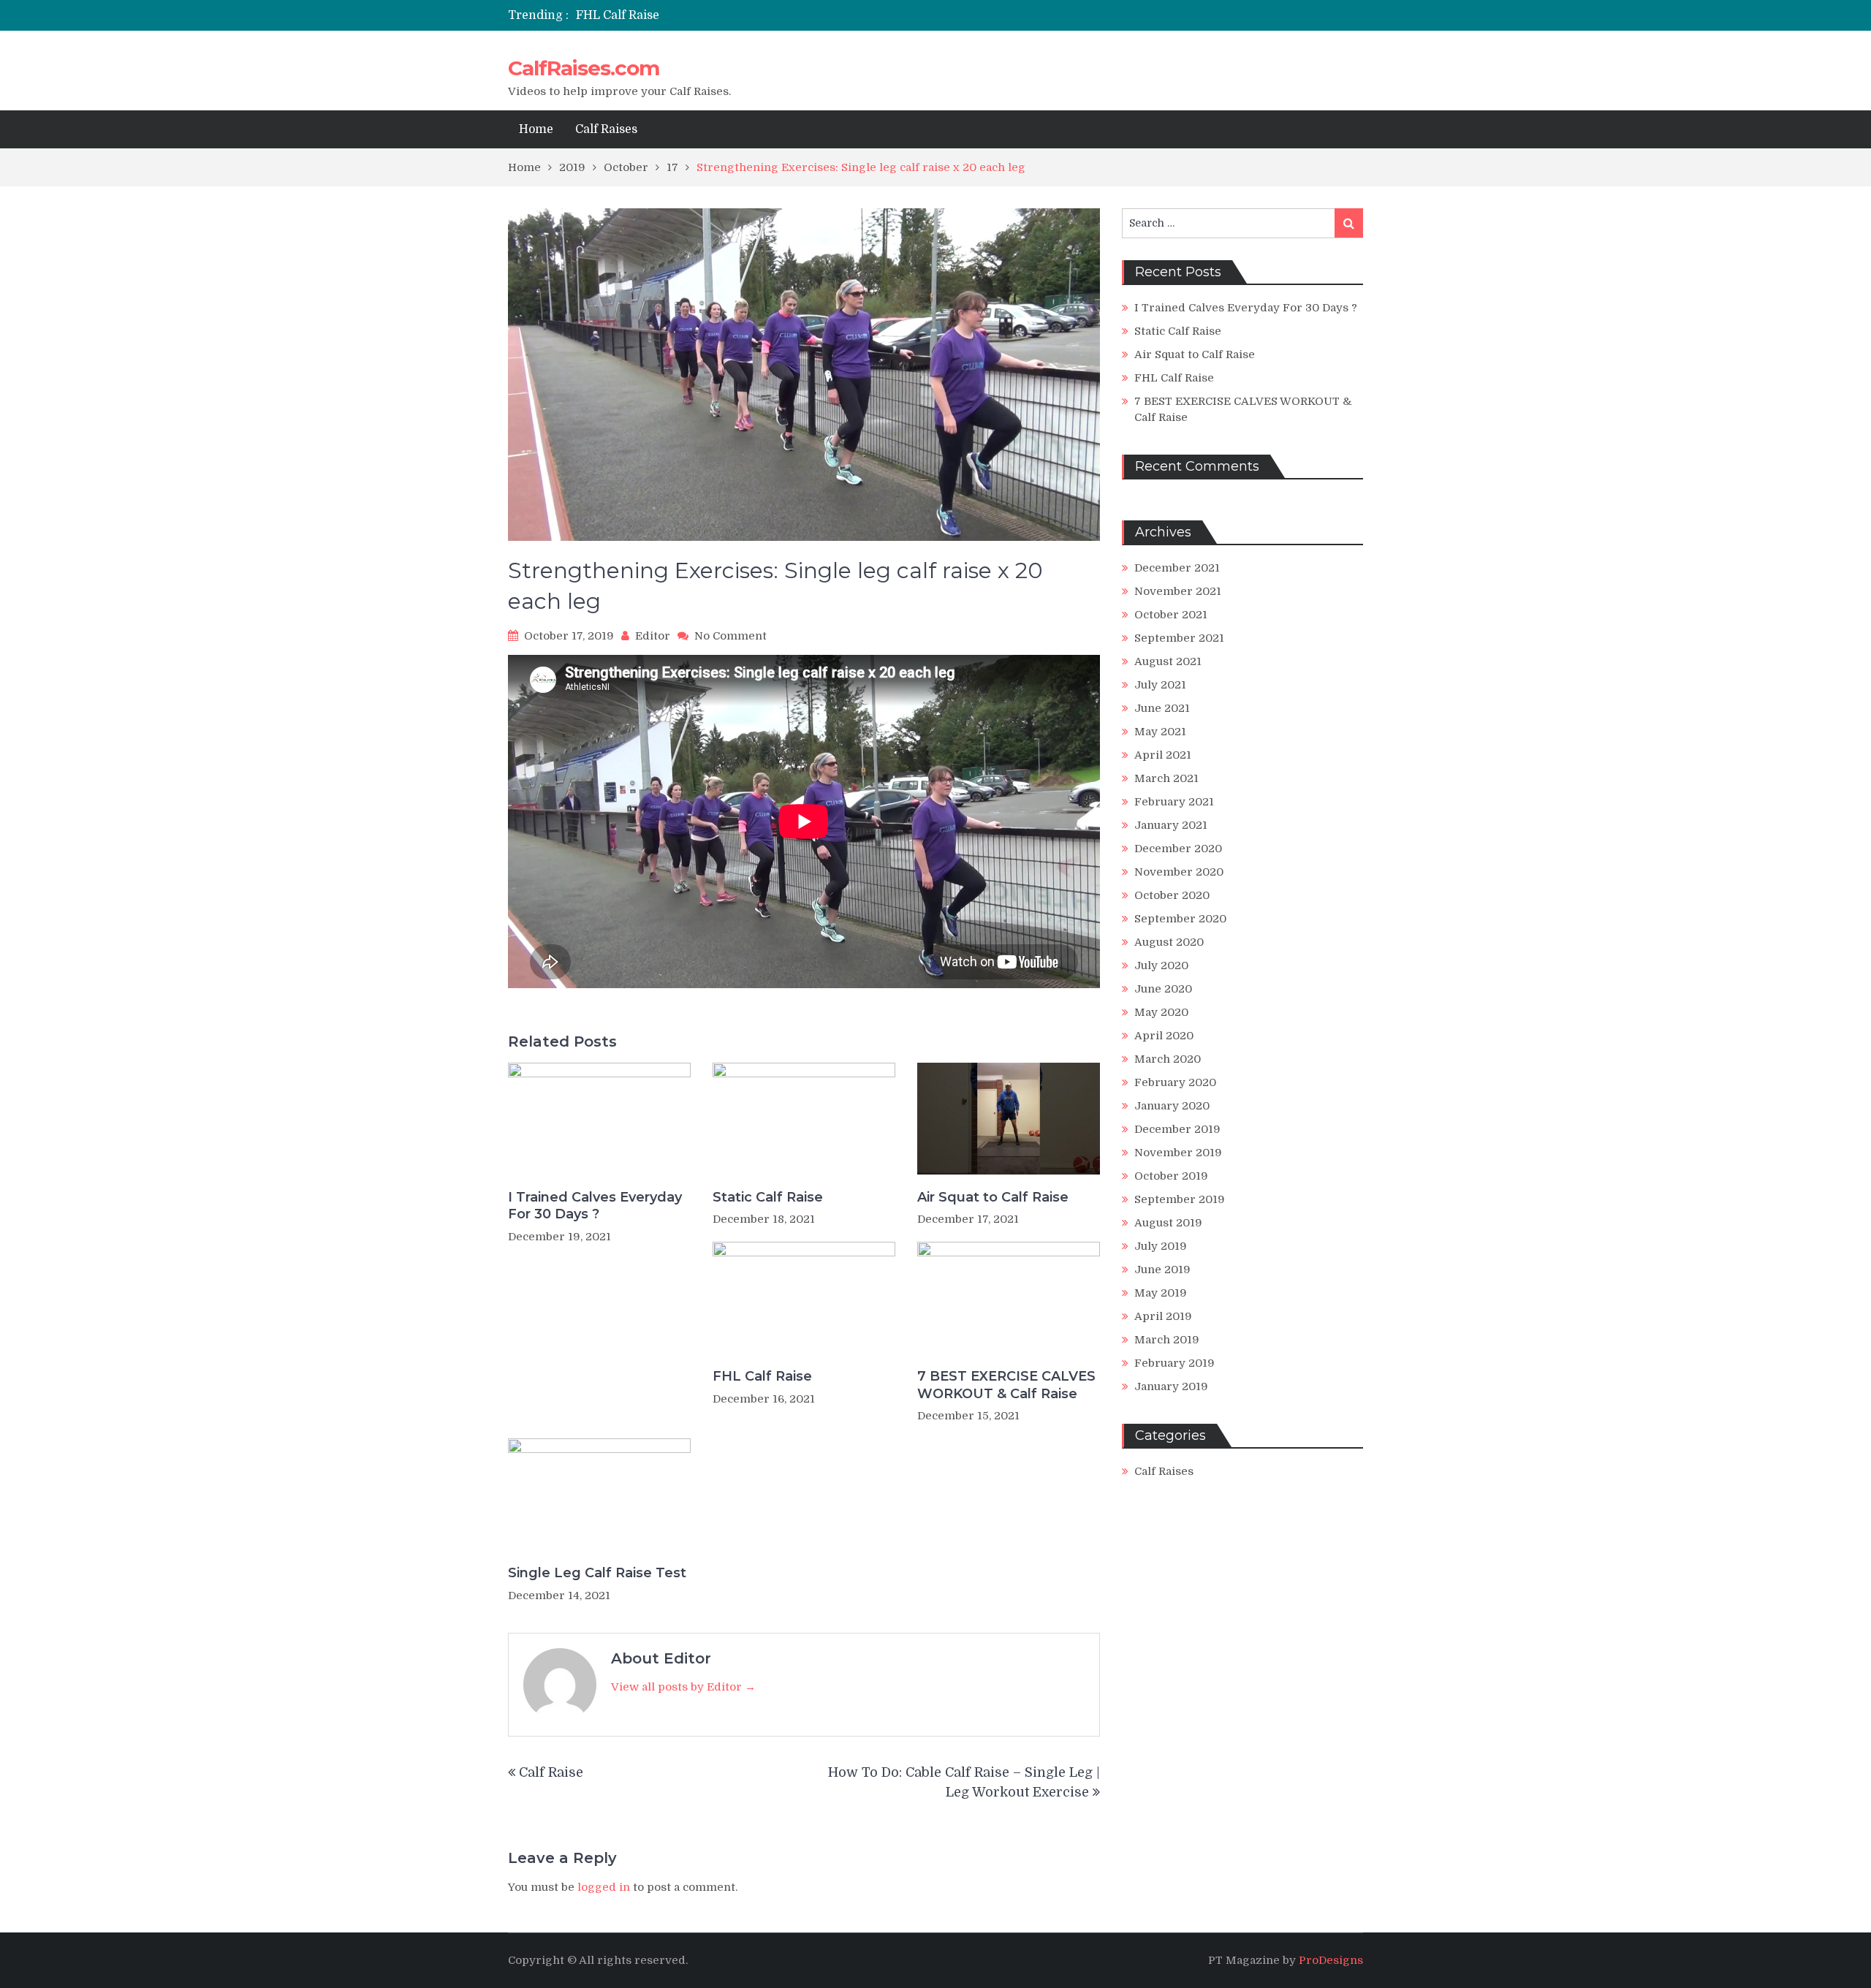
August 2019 (1168, 1223)
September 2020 (1180, 919)
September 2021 (1179, 638)
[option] (798, 15)
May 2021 (1160, 732)
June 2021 (1162, 708)
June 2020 (1163, 989)
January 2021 (1171, 825)
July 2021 (1160, 685)
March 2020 (1168, 1059)
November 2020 (1179, 872)
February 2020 (1175, 1082)
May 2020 (1161, 1012)
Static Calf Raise (768, 1197)
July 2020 (1161, 965)
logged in (604, 1887)
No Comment (730, 636)
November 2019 (1178, 1153)
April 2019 (1163, 1316)
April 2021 (1163, 755)
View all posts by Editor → (683, 1687)
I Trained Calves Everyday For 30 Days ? (595, 1206)
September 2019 (1180, 1199)
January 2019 (1171, 1386)
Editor (653, 636)
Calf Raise (551, 1772)
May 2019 (1161, 1293)
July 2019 (1161, 1246)
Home (536, 129)
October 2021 (1171, 615)
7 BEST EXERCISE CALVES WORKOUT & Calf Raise (1006, 1385)
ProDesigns (1331, 1960)
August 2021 (1168, 661)
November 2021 (1178, 591)
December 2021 (1177, 568)
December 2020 (1178, 849)
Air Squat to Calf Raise (993, 1197)
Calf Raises (606, 129)
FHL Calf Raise (618, 15)
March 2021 (1166, 778)
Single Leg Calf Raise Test (597, 1573)
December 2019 (1177, 1129)
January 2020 (1172, 1106)
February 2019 (1174, 1363)
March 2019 (1167, 1340)
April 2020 (1164, 1036)
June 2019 (1162, 1270)
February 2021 (1174, 802)
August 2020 (1169, 942)
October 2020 (1172, 895)
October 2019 (1171, 1176)
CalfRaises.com (584, 68)
